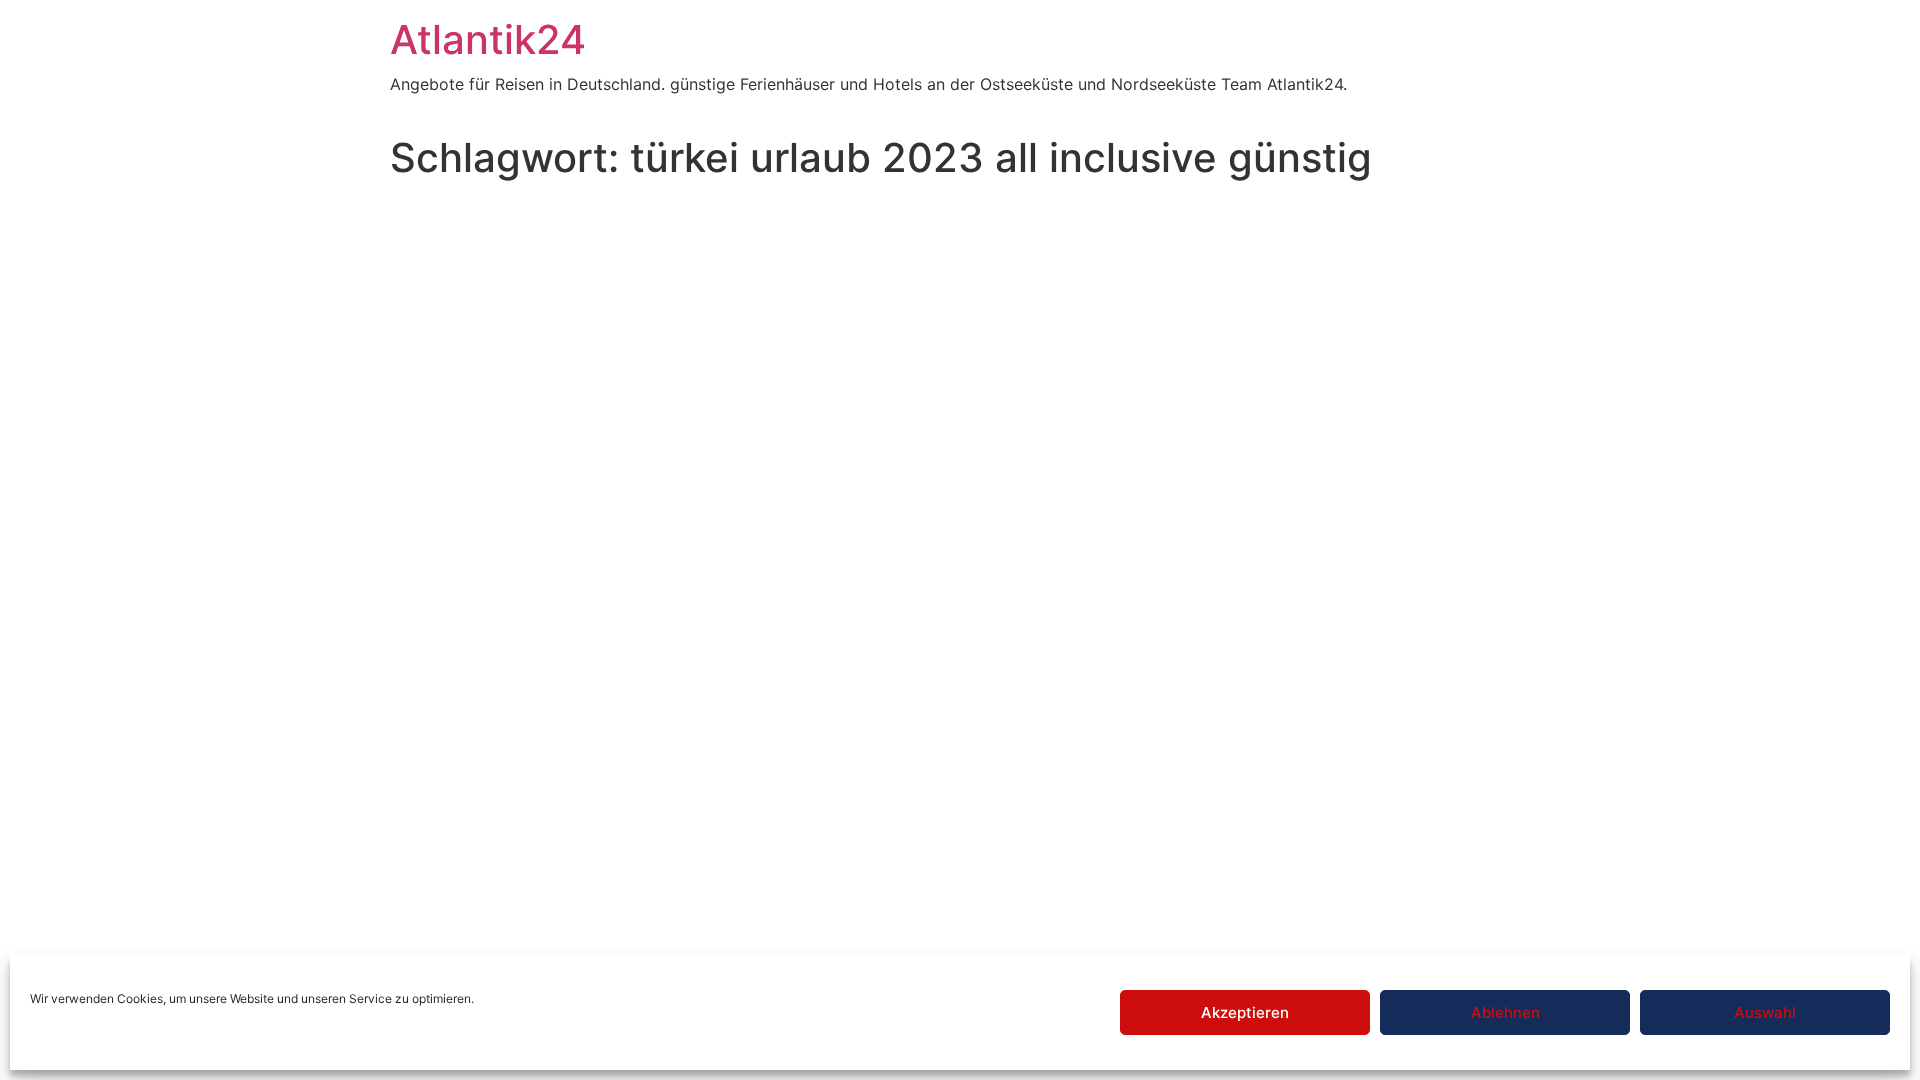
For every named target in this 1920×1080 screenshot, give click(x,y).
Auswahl (1765, 1012)
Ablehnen (1505, 1012)
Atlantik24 (488, 39)
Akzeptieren (1245, 1012)
